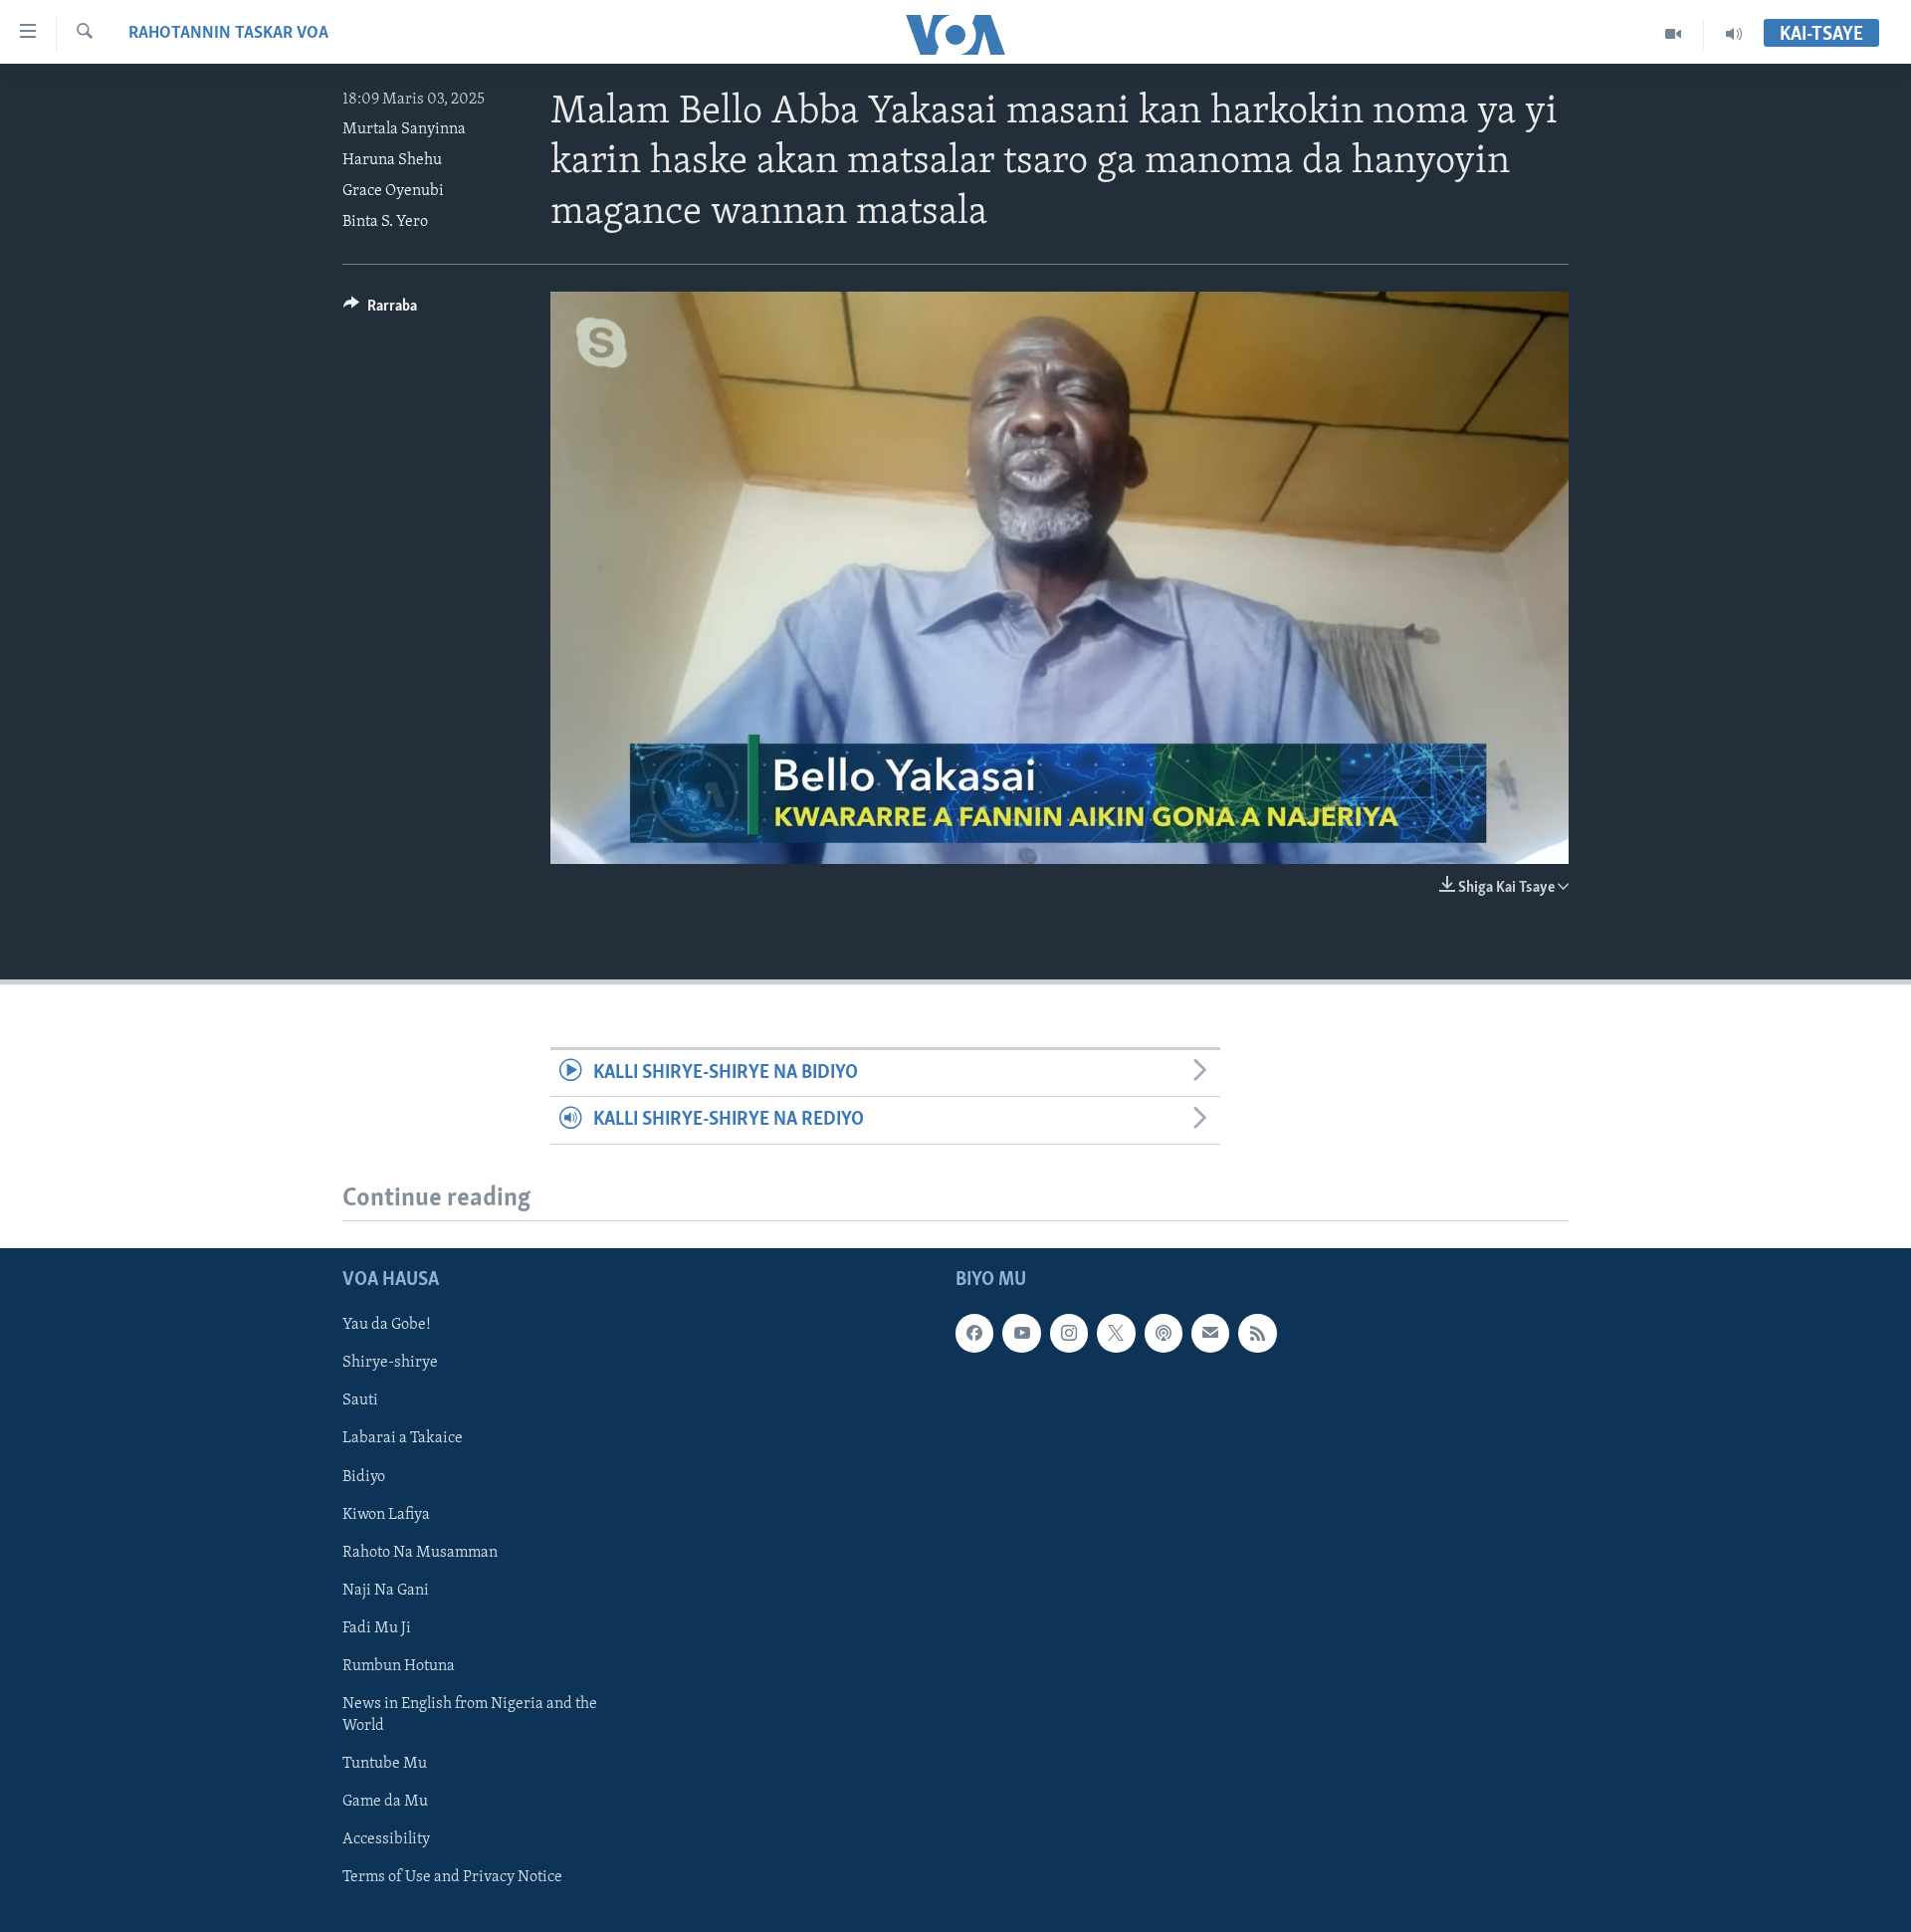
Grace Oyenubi (393, 191)
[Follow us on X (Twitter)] (1116, 1333)
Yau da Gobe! (387, 1325)
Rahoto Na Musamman (420, 1552)
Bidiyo (364, 1476)
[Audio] (1734, 34)
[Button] (380, 311)
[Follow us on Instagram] (1069, 1333)
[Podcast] (1164, 1333)
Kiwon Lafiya (386, 1514)
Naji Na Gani (386, 1590)
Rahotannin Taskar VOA (228, 34)
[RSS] (1257, 1333)
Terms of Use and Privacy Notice (452, 1877)
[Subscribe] (1210, 1333)
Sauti (360, 1400)
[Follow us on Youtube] (1021, 1333)
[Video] (1674, 34)
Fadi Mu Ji (377, 1627)
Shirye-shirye (390, 1363)
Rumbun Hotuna (399, 1665)
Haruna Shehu (392, 160)
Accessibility (386, 1839)
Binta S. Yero (385, 222)
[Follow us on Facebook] (974, 1333)
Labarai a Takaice (403, 1438)
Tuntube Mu (385, 1763)
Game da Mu (385, 1802)
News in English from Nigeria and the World (470, 1714)
